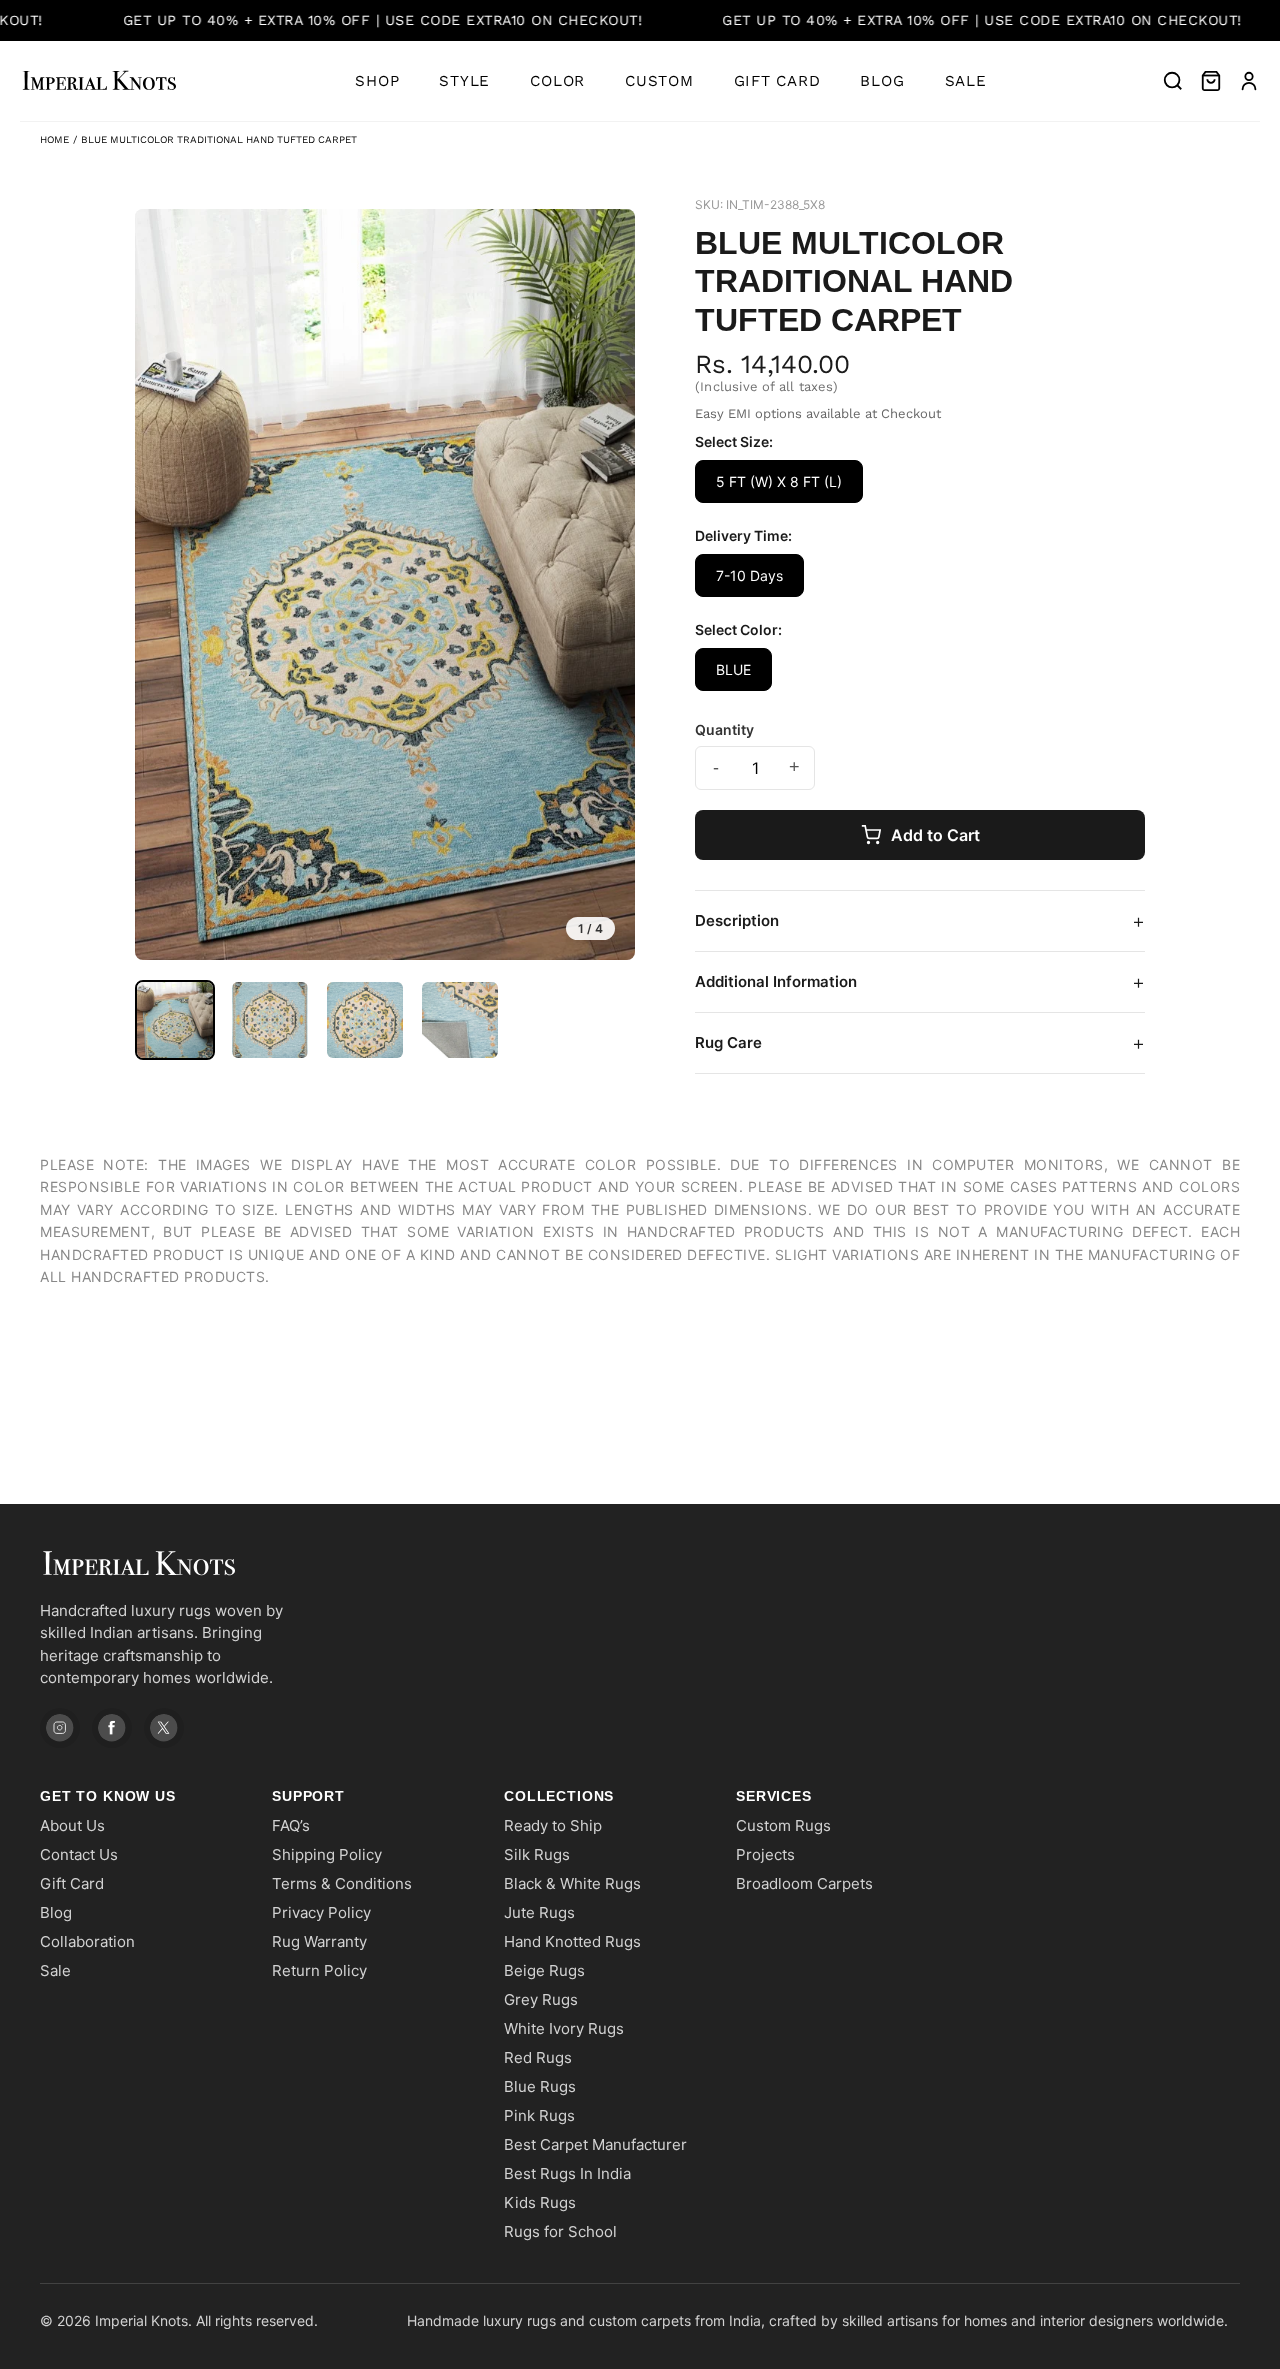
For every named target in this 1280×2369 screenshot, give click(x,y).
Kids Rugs (540, 2202)
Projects (765, 1854)
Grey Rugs (541, 1999)
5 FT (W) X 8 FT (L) (779, 481)
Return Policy (319, 1970)
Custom (659, 81)
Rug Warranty (319, 1941)
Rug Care (920, 1043)
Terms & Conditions (342, 1883)
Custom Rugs (783, 1825)
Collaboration (87, 1941)
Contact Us (79, 1854)
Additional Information (920, 982)
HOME (54, 139)
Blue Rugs (540, 2086)
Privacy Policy (321, 1912)
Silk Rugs (537, 1854)
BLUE (733, 669)
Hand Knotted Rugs (572, 1941)
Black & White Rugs (572, 1883)
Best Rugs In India (567, 2173)
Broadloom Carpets (804, 1883)
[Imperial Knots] (180, 1563)
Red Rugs (538, 2057)
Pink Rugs (539, 2115)
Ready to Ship (553, 1825)
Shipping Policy (327, 1854)
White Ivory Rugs (564, 2028)
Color (557, 81)
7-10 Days (749, 575)
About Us (72, 1825)
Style (464, 81)
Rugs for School (560, 2231)
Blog (882, 81)
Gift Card (777, 81)
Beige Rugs (544, 1970)
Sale (966, 81)
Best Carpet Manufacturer (595, 2144)
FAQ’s (291, 1825)
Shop (377, 81)
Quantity (724, 729)
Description (920, 921)
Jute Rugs (539, 1912)
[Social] (60, 1728)
